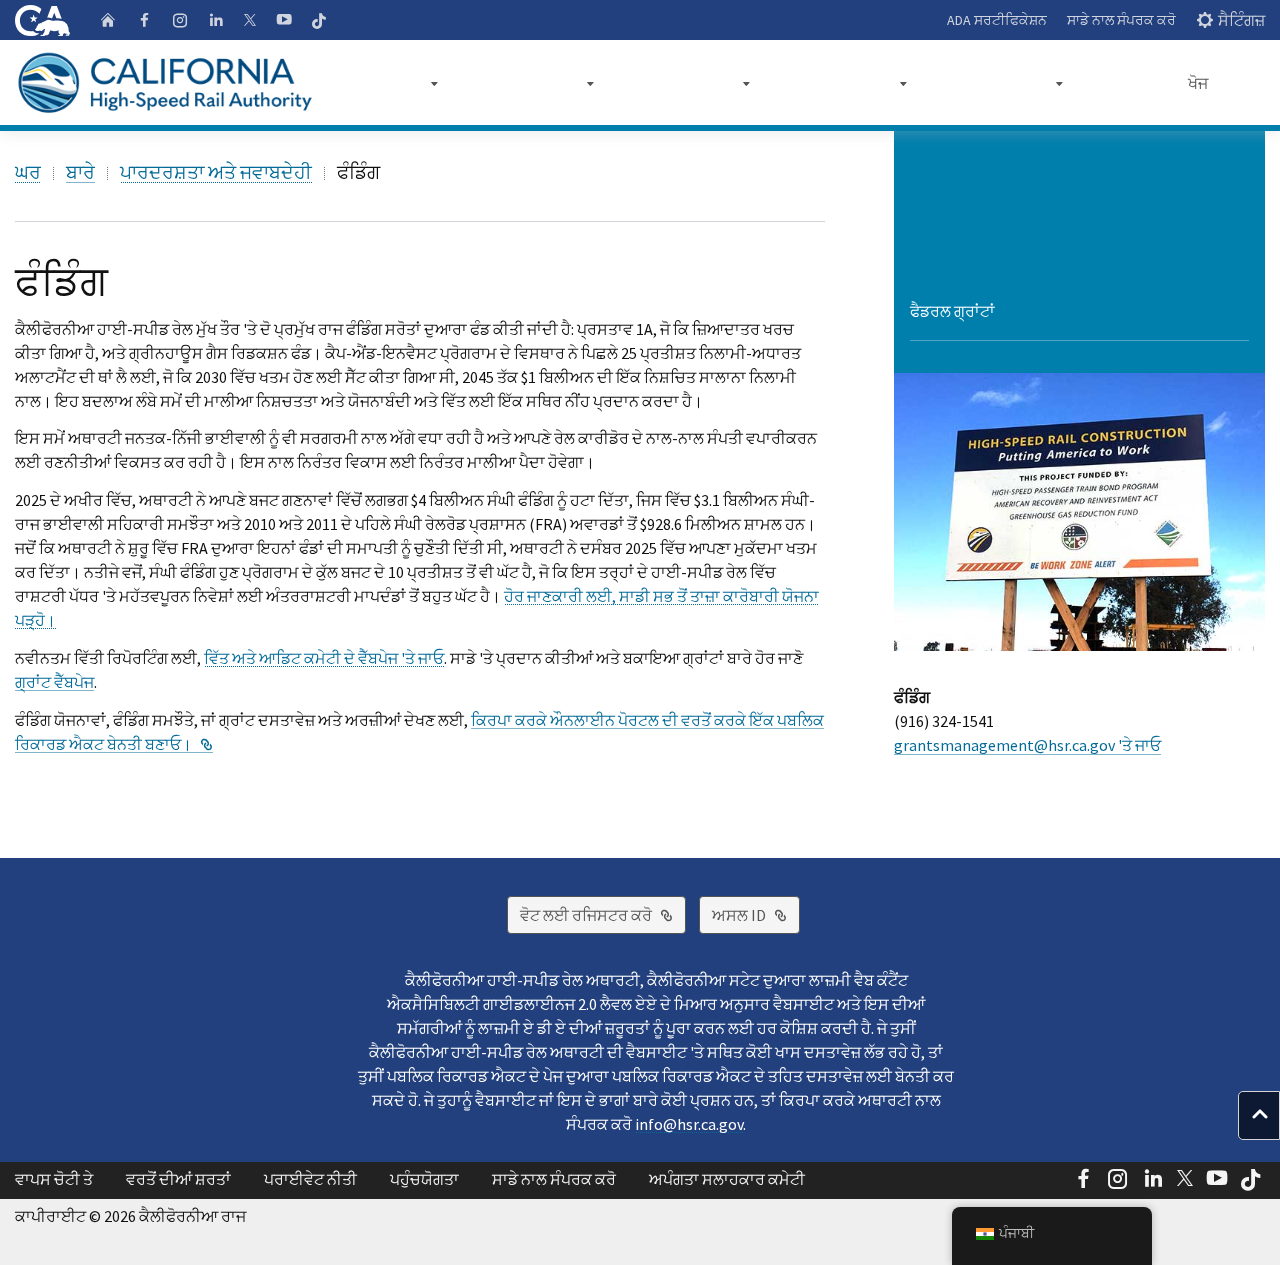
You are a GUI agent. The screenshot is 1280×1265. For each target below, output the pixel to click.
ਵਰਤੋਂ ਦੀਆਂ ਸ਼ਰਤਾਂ (178, 1179)
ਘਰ (28, 172)
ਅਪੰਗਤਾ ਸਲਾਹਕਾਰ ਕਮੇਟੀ (727, 1179)
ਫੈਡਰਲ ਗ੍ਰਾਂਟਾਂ (952, 311)
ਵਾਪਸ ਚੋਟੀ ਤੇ (54, 1179)
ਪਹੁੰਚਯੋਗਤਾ (424, 1179)
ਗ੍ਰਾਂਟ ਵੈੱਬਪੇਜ (54, 682)
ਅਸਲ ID (756, 914)
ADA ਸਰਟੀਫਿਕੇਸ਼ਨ (997, 20)
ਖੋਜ (1198, 83)
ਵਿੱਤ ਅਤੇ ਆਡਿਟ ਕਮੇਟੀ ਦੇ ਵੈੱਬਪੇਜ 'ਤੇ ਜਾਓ (324, 658)
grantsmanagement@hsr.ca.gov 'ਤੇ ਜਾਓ (1027, 745)
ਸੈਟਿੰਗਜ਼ (1241, 20)
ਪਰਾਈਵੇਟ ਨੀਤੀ (310, 1179)
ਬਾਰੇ (80, 172)
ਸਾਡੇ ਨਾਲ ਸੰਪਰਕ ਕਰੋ (1121, 20)
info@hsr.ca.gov (689, 1124)
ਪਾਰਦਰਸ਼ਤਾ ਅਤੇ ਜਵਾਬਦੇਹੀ (216, 172)
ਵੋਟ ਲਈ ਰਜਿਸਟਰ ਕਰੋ (603, 914)
